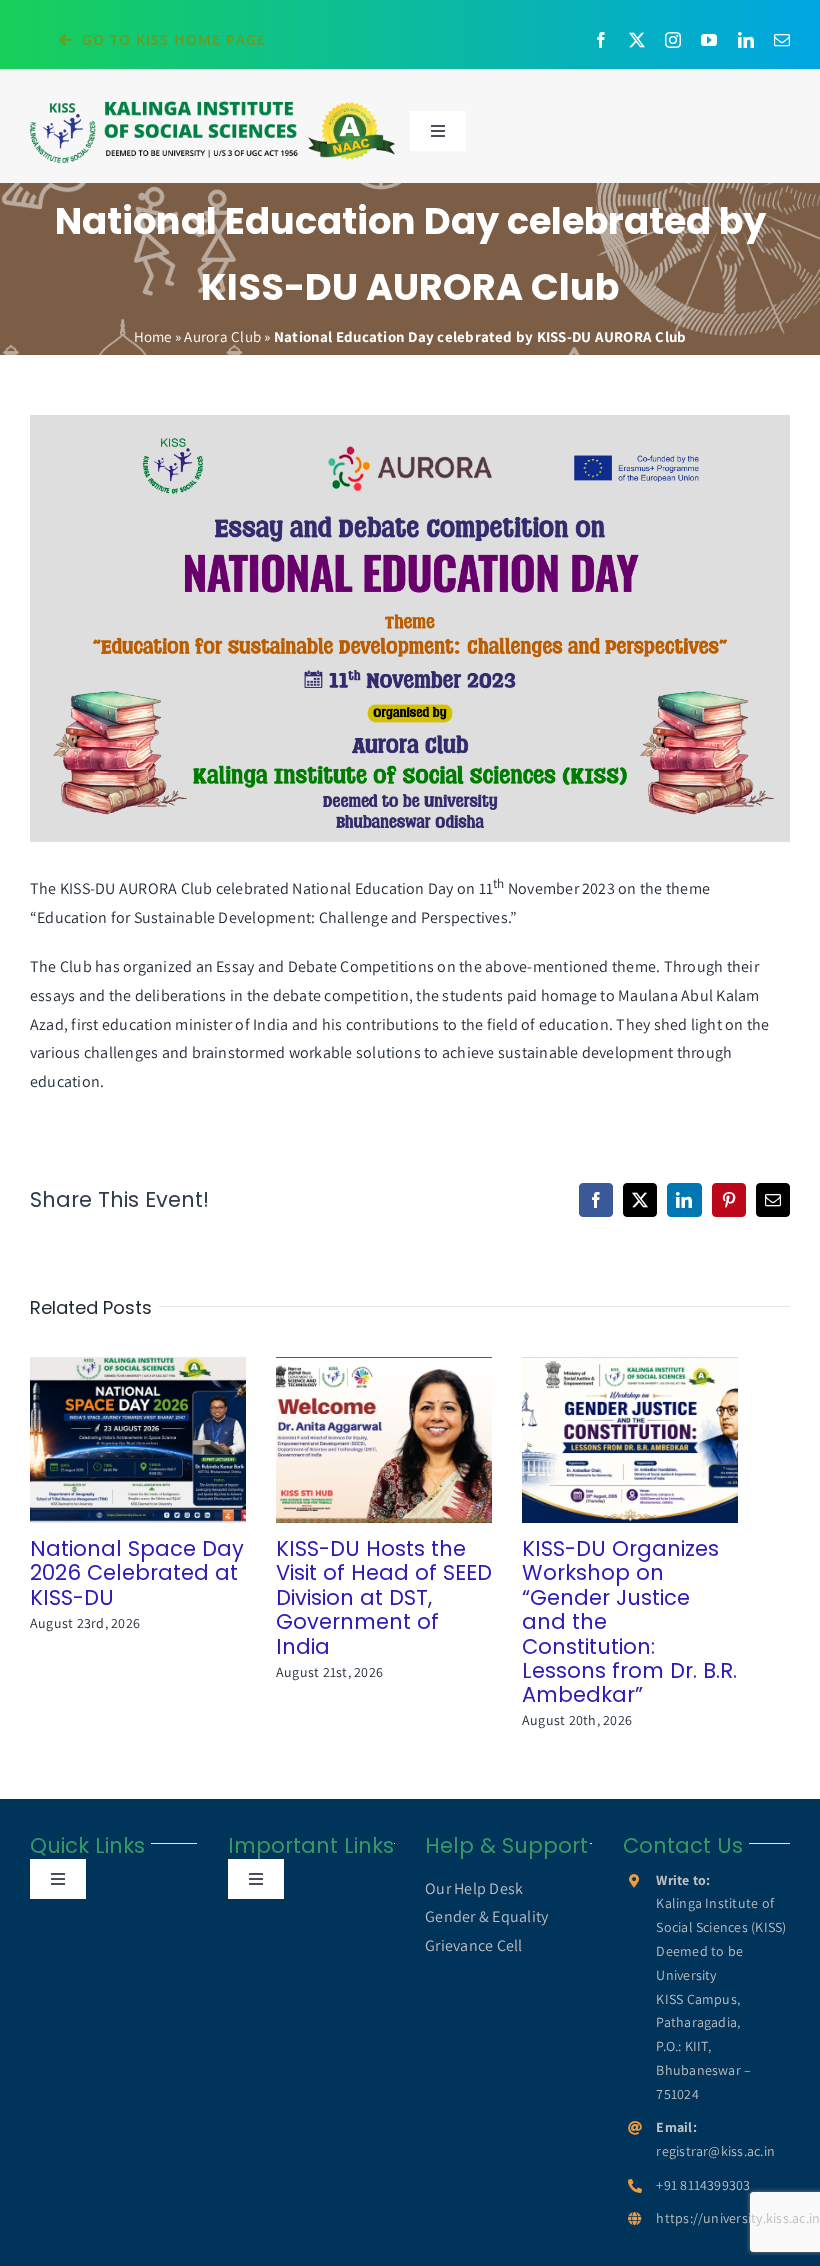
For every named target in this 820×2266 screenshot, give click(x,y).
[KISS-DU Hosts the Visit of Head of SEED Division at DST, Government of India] (384, 1439)
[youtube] (709, 40)
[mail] (782, 40)
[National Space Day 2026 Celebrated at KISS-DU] (138, 1439)
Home (153, 336)
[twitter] (637, 40)
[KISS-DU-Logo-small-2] (212, 106)
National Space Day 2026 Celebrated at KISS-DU (109, 1440)
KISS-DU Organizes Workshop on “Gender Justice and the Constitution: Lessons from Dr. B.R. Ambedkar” (601, 1440)
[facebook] (601, 40)
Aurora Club (222, 336)
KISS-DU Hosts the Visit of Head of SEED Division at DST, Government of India (355, 1440)
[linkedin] (746, 40)
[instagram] (673, 40)
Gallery (166, 1440)
